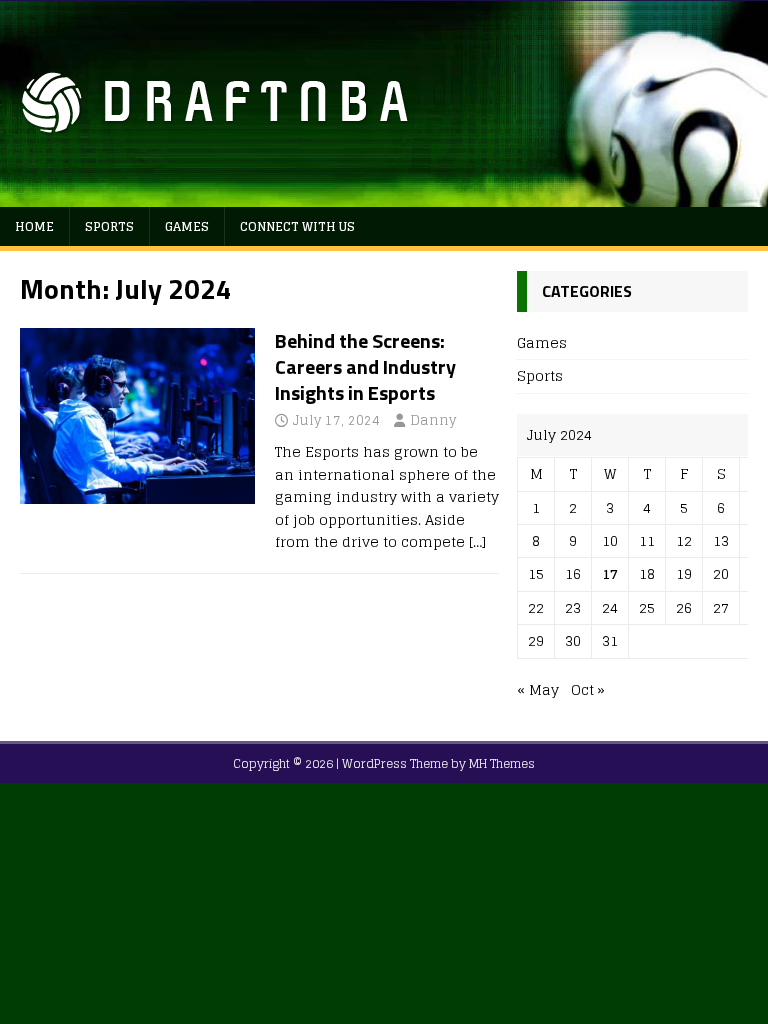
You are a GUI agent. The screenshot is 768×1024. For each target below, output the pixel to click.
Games (187, 226)
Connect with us (297, 226)
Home (34, 226)
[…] (477, 541)
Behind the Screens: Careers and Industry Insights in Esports (365, 366)
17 (610, 573)
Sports (109, 226)
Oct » (588, 689)
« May (538, 689)
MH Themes (502, 763)
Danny (433, 420)
